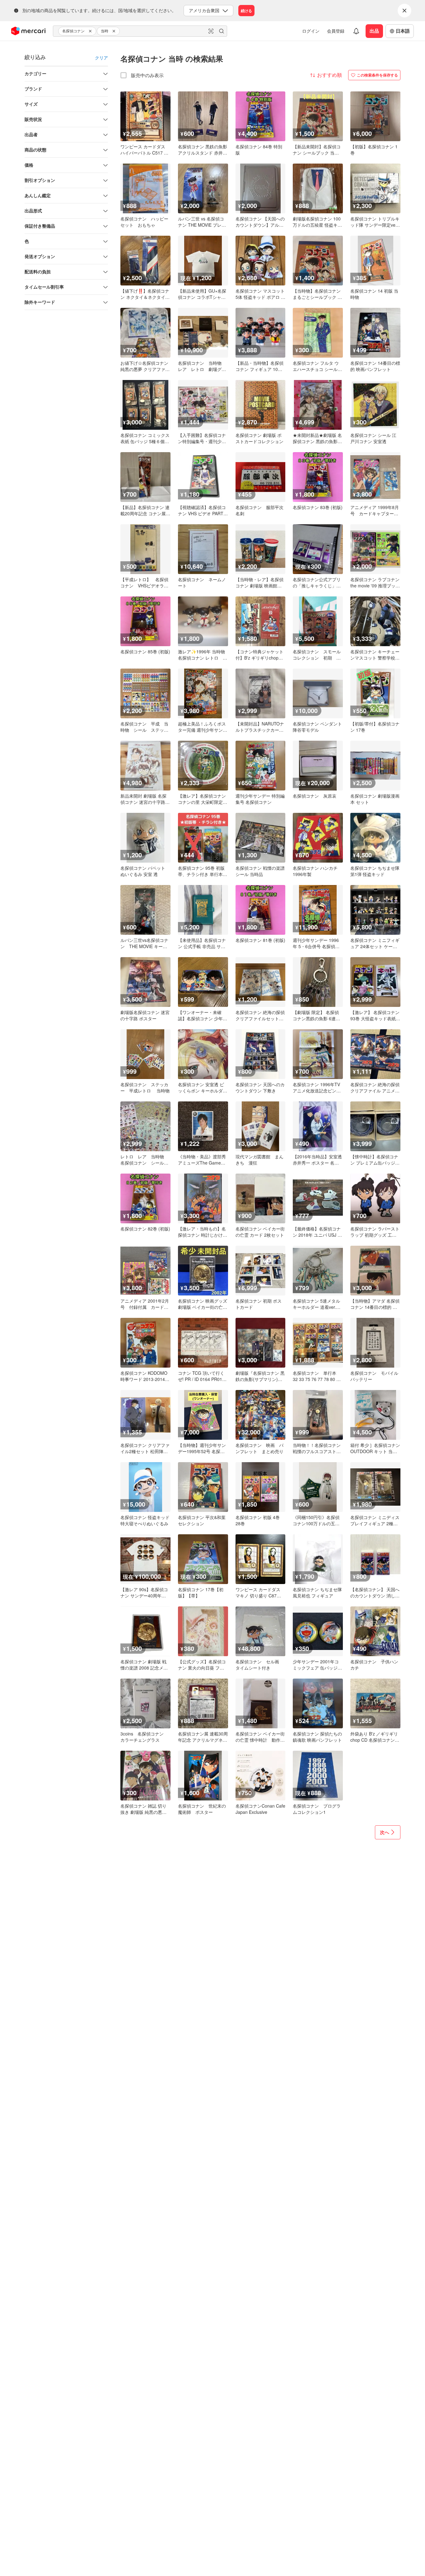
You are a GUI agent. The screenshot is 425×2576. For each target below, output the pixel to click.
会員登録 (336, 31)
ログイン (311, 31)
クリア (101, 58)
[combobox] (140, 31)
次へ (385, 1832)
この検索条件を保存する (377, 75)
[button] (91, 31)
